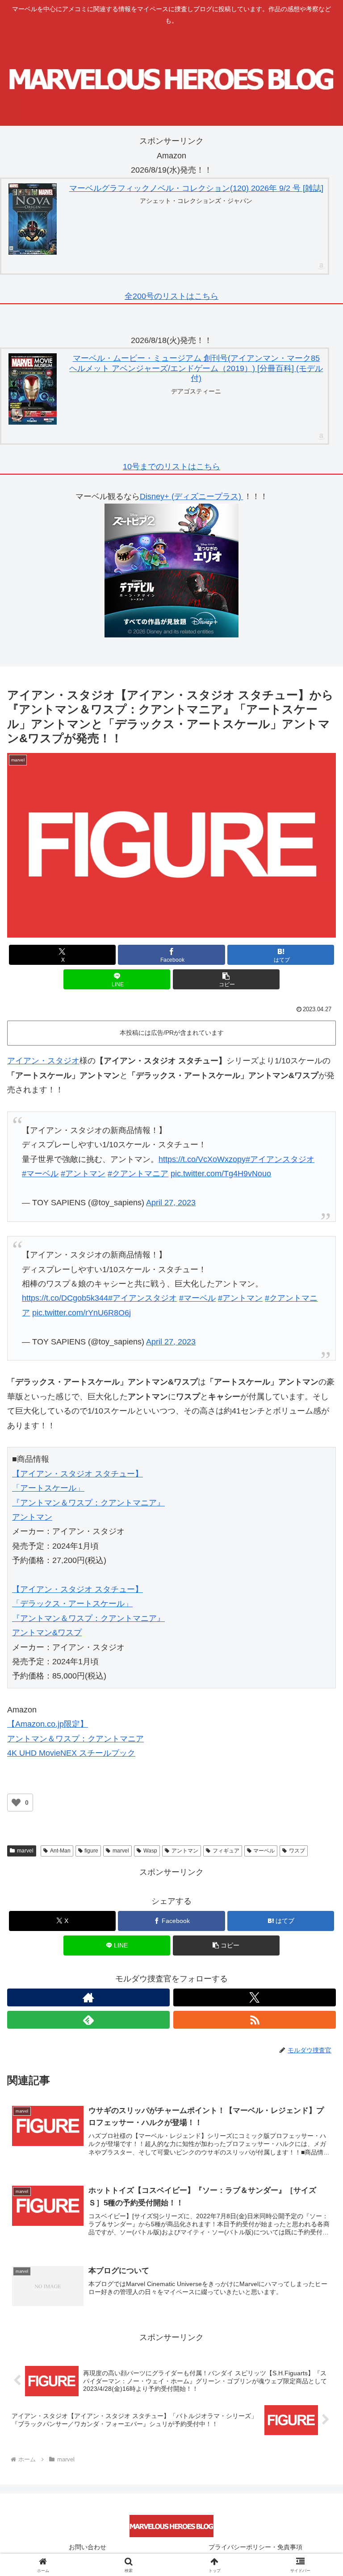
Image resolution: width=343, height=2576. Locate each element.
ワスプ (297, 1851)
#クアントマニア (138, 1174)
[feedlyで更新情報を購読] (88, 2020)
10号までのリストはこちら (171, 467)
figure (91, 1851)
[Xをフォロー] (255, 1997)
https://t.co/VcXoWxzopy (202, 1159)
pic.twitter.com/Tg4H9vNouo (221, 1174)
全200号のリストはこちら (171, 296)
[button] (226, 979)
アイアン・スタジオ (43, 1061)
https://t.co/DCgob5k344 (65, 1298)
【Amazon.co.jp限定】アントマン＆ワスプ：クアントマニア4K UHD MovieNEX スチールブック (75, 1739)
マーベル (264, 1851)
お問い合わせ (88, 2547)
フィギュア (226, 1851)
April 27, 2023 (171, 1203)
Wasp (150, 1851)
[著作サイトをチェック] (88, 1997)
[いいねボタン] (16, 1803)
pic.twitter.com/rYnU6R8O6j (82, 1313)
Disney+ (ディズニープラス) (192, 496)
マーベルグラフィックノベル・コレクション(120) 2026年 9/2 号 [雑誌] (196, 188)
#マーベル (40, 1174)
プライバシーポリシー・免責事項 (255, 2547)
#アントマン (83, 1174)
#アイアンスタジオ (280, 1159)
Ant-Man (60, 1851)
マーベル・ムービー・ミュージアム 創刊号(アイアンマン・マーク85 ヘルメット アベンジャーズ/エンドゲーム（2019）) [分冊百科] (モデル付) (196, 368)
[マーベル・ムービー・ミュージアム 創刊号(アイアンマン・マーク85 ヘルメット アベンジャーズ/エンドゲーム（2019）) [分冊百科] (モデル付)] (33, 389)
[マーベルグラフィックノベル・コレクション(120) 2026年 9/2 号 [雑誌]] (33, 219)
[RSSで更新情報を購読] (255, 2020)
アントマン (185, 1851)
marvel (25, 1851)
